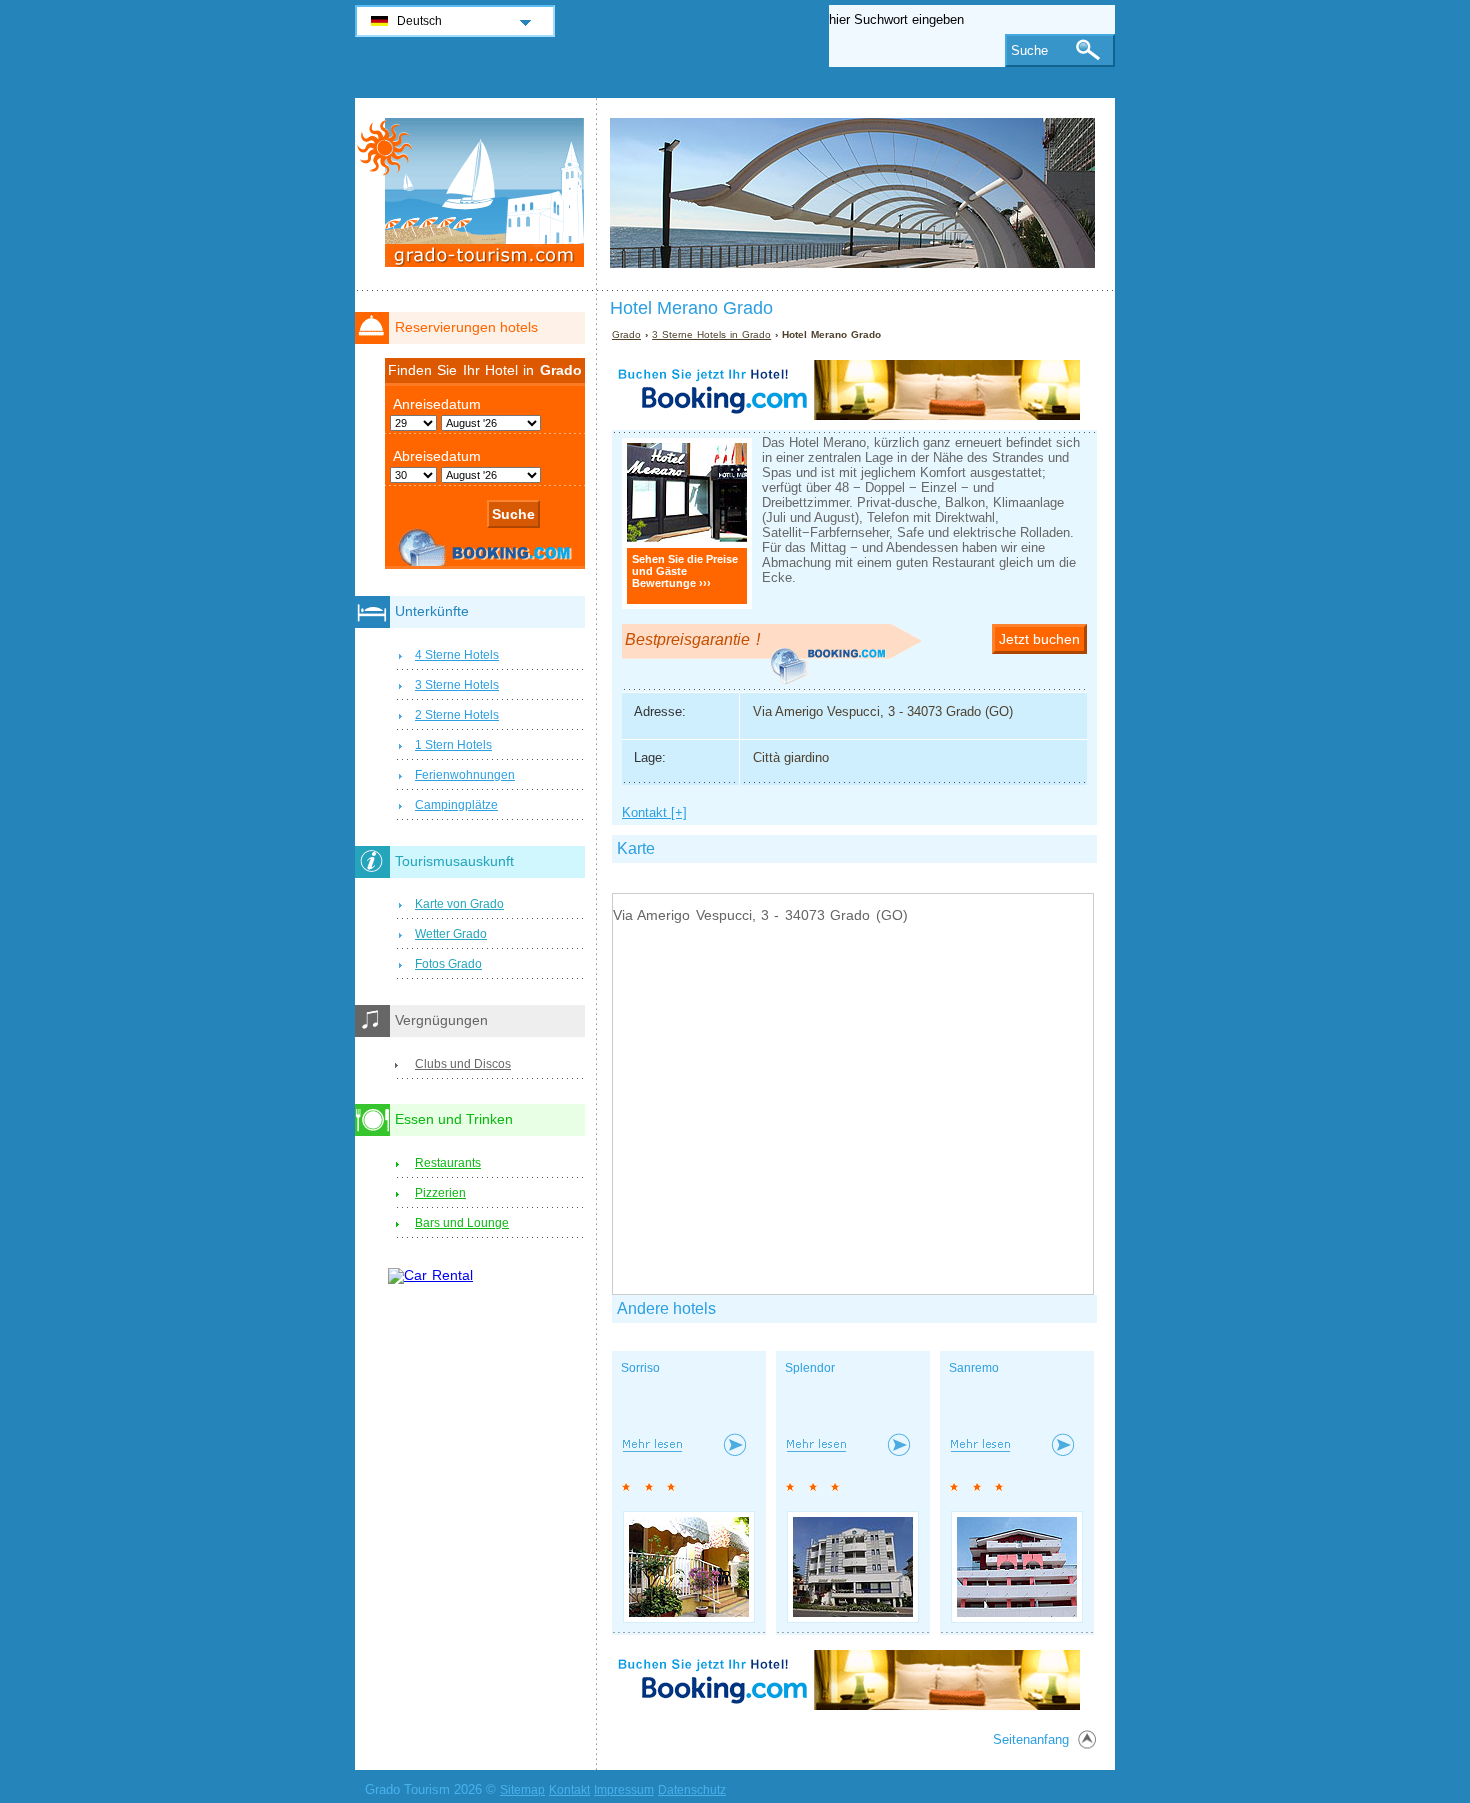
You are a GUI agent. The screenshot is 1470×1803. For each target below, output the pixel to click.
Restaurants (448, 1163)
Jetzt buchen (1039, 639)
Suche (1029, 50)
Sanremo (974, 1368)
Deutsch (419, 21)
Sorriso (640, 1368)
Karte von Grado (459, 904)
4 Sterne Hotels (457, 655)
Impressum (624, 1790)
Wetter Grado (451, 934)
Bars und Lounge (462, 1223)
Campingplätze (456, 805)
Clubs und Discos (463, 1064)
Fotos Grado (448, 964)
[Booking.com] (846, 415)
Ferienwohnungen (465, 775)
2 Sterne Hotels (457, 715)
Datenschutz (692, 1790)
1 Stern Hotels (453, 745)
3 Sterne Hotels (457, 685)
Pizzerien (440, 1193)
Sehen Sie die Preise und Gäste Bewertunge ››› (685, 571)
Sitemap (522, 1790)
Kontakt (569, 1790)
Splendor (810, 1368)
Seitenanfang (1031, 1739)
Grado (626, 334)
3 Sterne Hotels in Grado (711, 334)
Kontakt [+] (654, 812)
